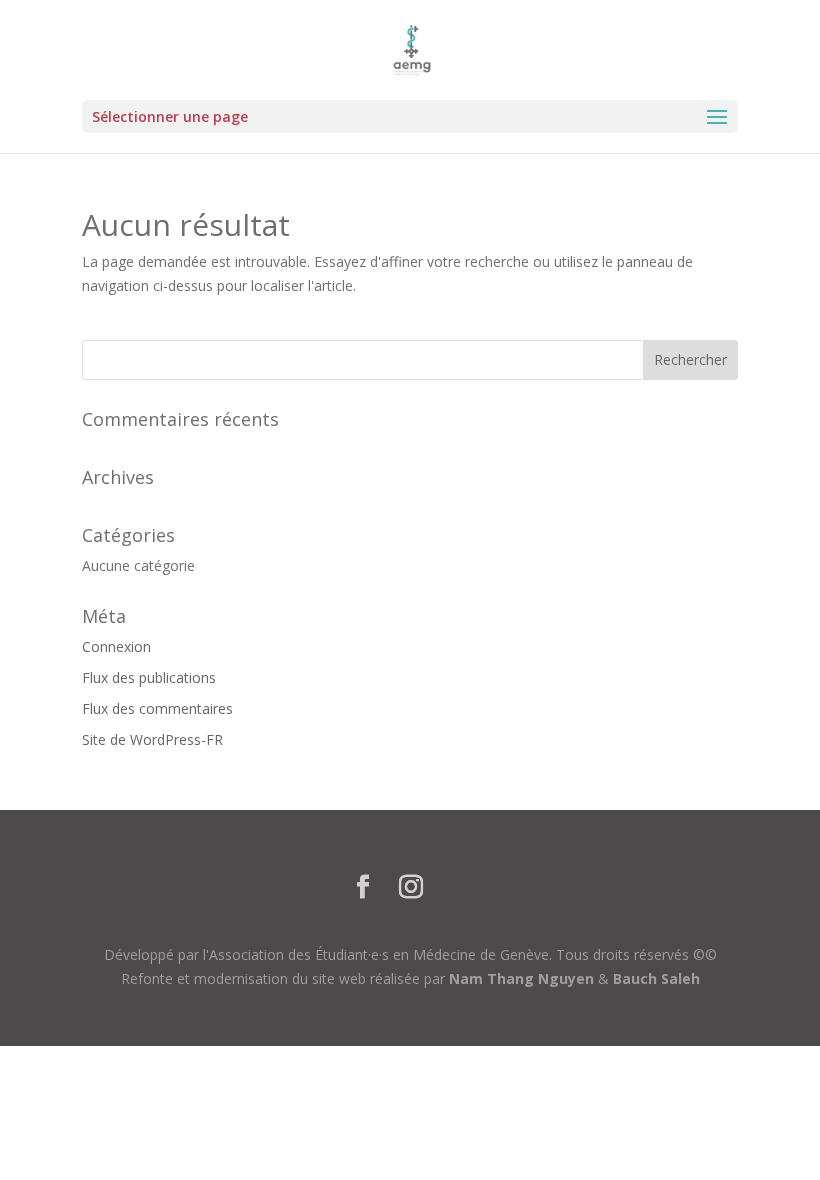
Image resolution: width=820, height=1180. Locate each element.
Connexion (116, 646)
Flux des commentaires (157, 708)
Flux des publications (149, 677)
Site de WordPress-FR (152, 739)
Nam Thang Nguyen (521, 978)
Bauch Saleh (656, 978)
